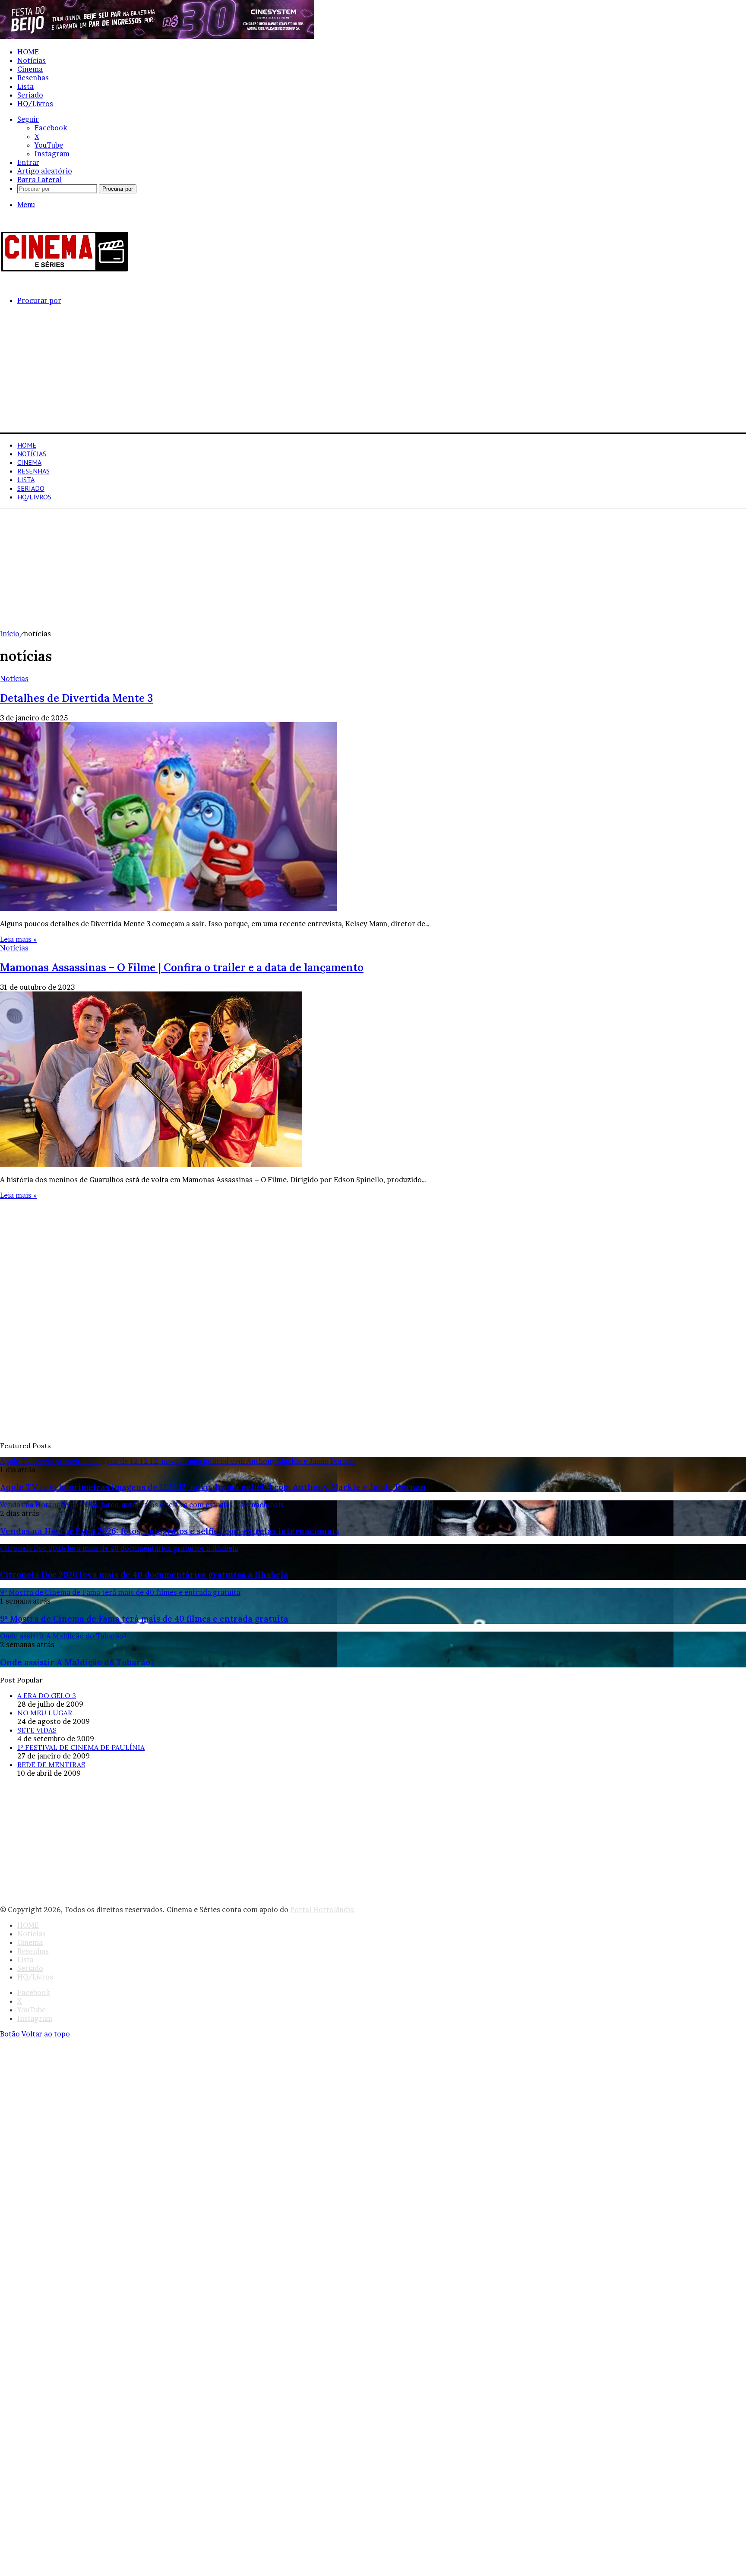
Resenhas (33, 78)
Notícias (32, 60)
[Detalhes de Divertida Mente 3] (168, 908)
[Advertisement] (259, 372)
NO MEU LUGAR (45, 1713)
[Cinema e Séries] (65, 270)
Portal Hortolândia (322, 1910)
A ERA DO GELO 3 (47, 1695)
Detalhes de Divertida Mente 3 (76, 698)
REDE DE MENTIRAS (51, 1765)
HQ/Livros (35, 104)
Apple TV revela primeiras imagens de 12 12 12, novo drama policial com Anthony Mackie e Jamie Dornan (213, 1487)
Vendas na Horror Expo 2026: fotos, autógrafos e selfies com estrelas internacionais (169, 1531)
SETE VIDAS (37, 1730)
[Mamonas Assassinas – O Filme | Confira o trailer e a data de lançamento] (151, 1164)
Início (10, 634)
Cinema (30, 69)
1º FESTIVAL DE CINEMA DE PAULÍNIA (81, 1747)
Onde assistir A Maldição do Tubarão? (77, 1662)
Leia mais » (18, 939)
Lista (25, 86)
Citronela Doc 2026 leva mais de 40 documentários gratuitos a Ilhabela (144, 1575)
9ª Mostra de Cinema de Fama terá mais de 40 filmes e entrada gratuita (144, 1619)
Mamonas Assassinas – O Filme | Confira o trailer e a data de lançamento (182, 968)
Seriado (30, 95)
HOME (28, 52)
